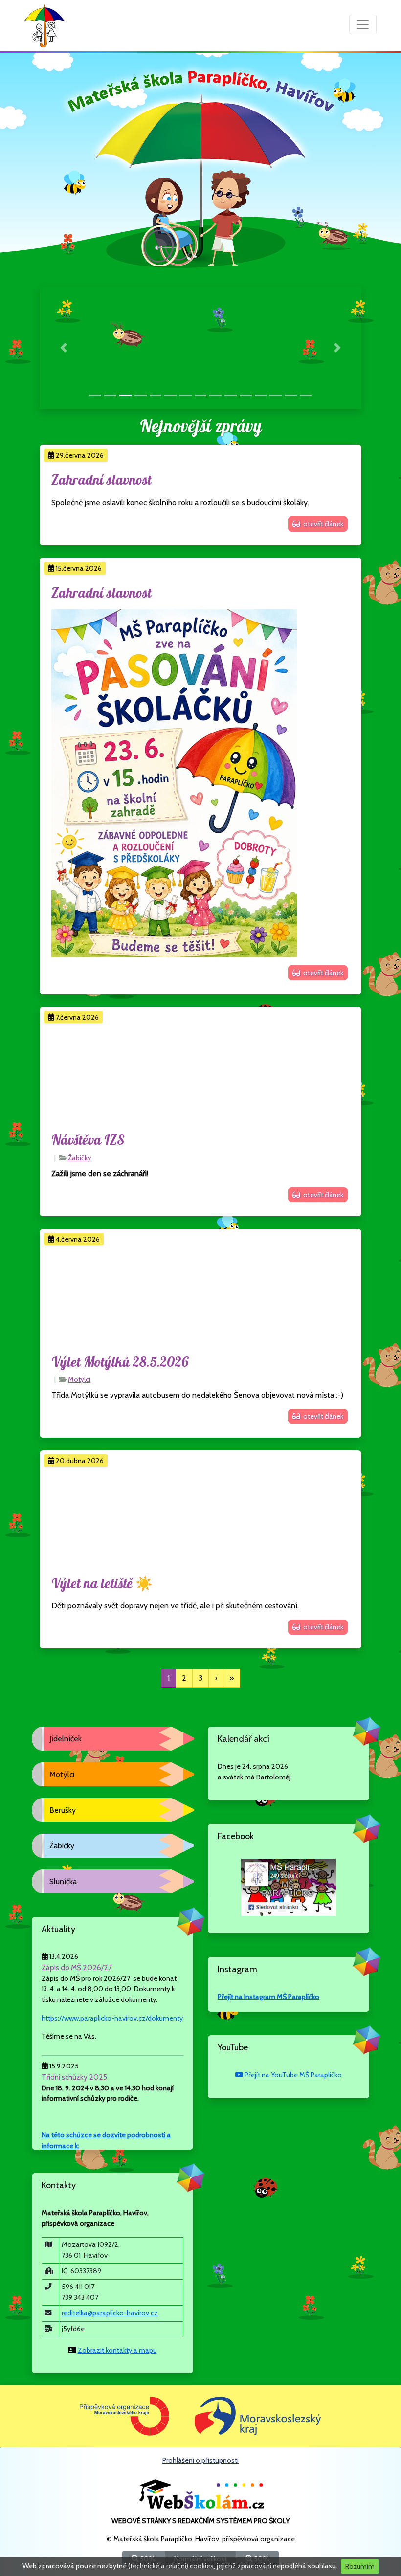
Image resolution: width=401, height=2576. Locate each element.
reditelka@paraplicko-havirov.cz (110, 2313)
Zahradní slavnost (101, 480)
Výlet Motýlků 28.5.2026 (120, 1363)
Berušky (63, 1810)
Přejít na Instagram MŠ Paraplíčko (268, 1997)
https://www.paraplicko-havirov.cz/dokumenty (112, 2018)
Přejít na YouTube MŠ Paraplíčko (292, 2075)
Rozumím (360, 2566)
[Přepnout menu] (363, 24)
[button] (64, 348)
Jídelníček (66, 1739)
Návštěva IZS (88, 1141)
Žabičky (79, 1158)
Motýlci (79, 1379)
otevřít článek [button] (322, 524)
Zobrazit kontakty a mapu (117, 2350)
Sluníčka (63, 1881)
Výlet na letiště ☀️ (102, 1584)
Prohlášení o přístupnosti (200, 2460)
